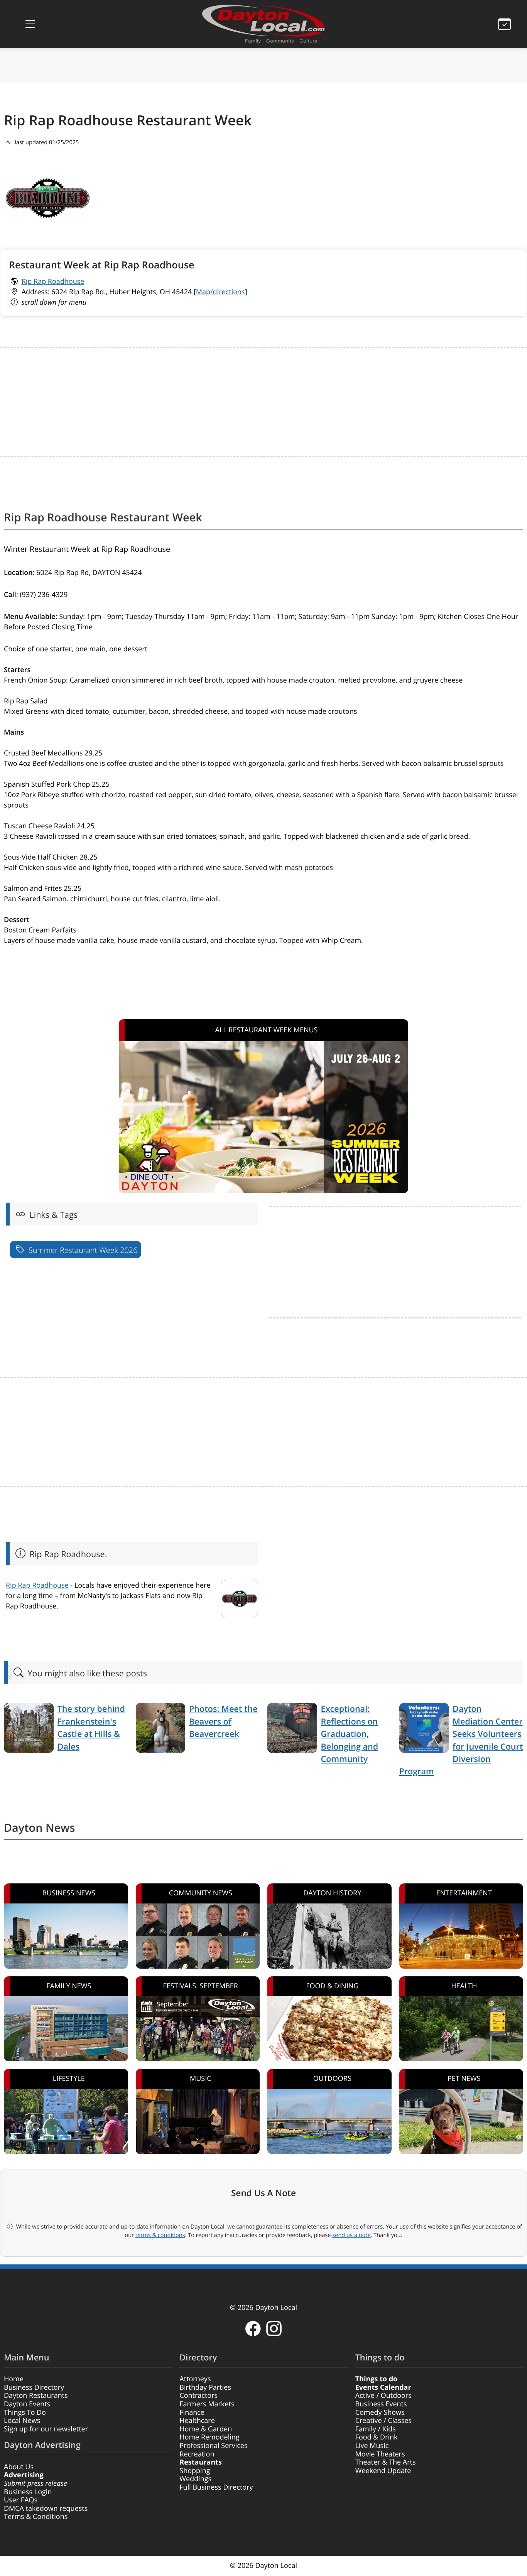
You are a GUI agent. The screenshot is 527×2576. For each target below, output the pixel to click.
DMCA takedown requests (46, 2509)
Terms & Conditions (36, 2517)
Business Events (381, 2404)
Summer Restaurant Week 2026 (82, 1250)
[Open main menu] (30, 24)
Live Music (372, 2446)
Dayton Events (27, 2404)
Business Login (28, 2492)
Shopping (195, 2471)
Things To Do (25, 2412)
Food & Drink (377, 2437)
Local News (22, 2421)
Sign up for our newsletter (46, 2429)
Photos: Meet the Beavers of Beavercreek (223, 1721)
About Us (19, 2467)
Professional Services (213, 2446)
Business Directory (34, 2387)
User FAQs (21, 2500)
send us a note (351, 2235)
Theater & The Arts (386, 2462)
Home (14, 2379)
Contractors (198, 2396)
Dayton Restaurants (36, 2396)
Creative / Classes (384, 2421)
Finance (192, 2412)
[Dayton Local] (264, 24)
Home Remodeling (209, 2437)
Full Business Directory (216, 2487)
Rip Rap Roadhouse (53, 282)
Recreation (197, 2454)
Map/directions (220, 292)
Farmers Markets (207, 2404)
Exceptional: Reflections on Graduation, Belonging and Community (350, 1734)
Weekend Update (383, 2471)
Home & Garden (206, 2429)
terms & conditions (160, 2235)
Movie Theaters (380, 2454)
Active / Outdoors (383, 2396)
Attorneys (195, 2379)
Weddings (195, 2479)
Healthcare (197, 2421)
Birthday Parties (205, 2387)
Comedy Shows (380, 2412)
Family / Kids (376, 2429)
